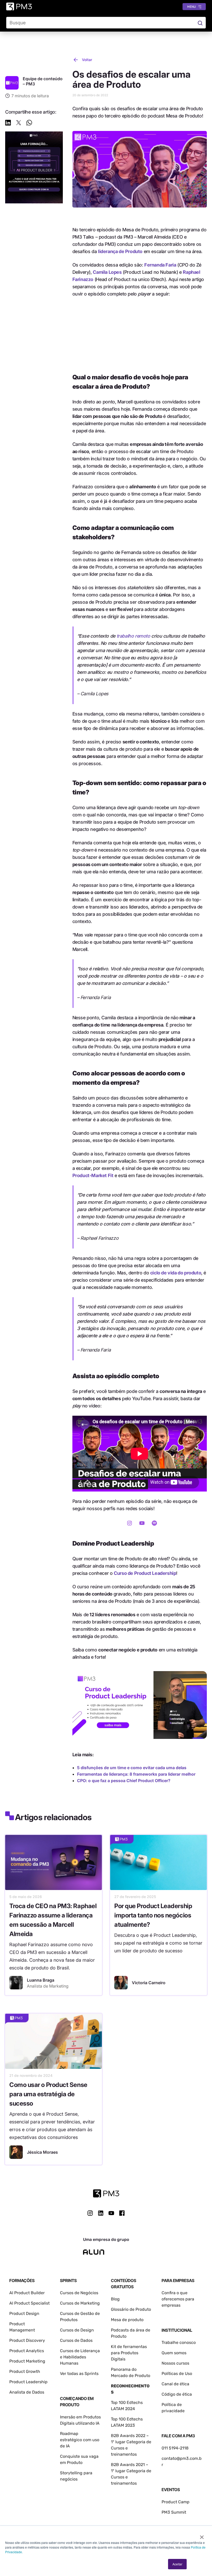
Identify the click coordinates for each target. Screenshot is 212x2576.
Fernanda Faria (160, 265)
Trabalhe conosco (179, 2342)
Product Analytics (27, 2351)
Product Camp (176, 2502)
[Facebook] (122, 2215)
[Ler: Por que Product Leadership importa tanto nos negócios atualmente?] (158, 1862)
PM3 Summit (174, 2512)
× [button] (202, 2535)
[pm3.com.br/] (106, 2193)
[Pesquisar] (200, 23)
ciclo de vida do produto (176, 1273)
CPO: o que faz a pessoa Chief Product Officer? (124, 1781)
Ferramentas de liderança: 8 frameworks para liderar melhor (136, 1774)
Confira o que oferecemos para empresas (178, 2299)
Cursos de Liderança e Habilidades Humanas (80, 2357)
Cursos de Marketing (80, 2303)
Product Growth (25, 2371)
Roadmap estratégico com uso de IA (80, 2440)
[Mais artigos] (12, 83)
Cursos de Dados (76, 2340)
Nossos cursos (175, 2363)
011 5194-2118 (175, 2448)
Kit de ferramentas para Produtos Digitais (129, 2353)
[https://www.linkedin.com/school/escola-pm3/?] (101, 2213)
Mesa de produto (127, 2320)
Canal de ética (175, 2384)
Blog (115, 2299)
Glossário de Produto (131, 2309)
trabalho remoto (133, 636)
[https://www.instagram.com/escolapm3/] (90, 2213)
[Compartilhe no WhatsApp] (29, 124)
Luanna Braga (41, 1980)
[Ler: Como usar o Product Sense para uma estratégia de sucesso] (54, 2041)
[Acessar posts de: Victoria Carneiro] (121, 1983)
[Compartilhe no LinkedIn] (8, 124)
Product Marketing (27, 2361)
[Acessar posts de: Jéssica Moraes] (16, 2152)
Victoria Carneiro (149, 1983)
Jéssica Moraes (42, 2152)
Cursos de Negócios (79, 2293)
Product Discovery (27, 2340)
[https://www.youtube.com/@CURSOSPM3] (111, 2213)
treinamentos (124, 2483)
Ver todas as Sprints (79, 2374)
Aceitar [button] (177, 2564)
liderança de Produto (120, 251)
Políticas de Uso (177, 2374)
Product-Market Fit (93, 1175)
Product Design (24, 2313)
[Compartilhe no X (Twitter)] (19, 124)
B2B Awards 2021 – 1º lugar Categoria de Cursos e (131, 2471)
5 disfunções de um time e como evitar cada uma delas (132, 1768)
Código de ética (177, 2394)
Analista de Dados (27, 2392)
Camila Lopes (107, 272)
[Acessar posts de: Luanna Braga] (16, 1983)
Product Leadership (28, 2382)
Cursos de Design (77, 2330)
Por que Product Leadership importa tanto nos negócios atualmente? (153, 1915)
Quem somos (174, 2353)
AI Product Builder (27, 2293)
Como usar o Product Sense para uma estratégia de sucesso (48, 2094)
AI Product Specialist (29, 2303)
